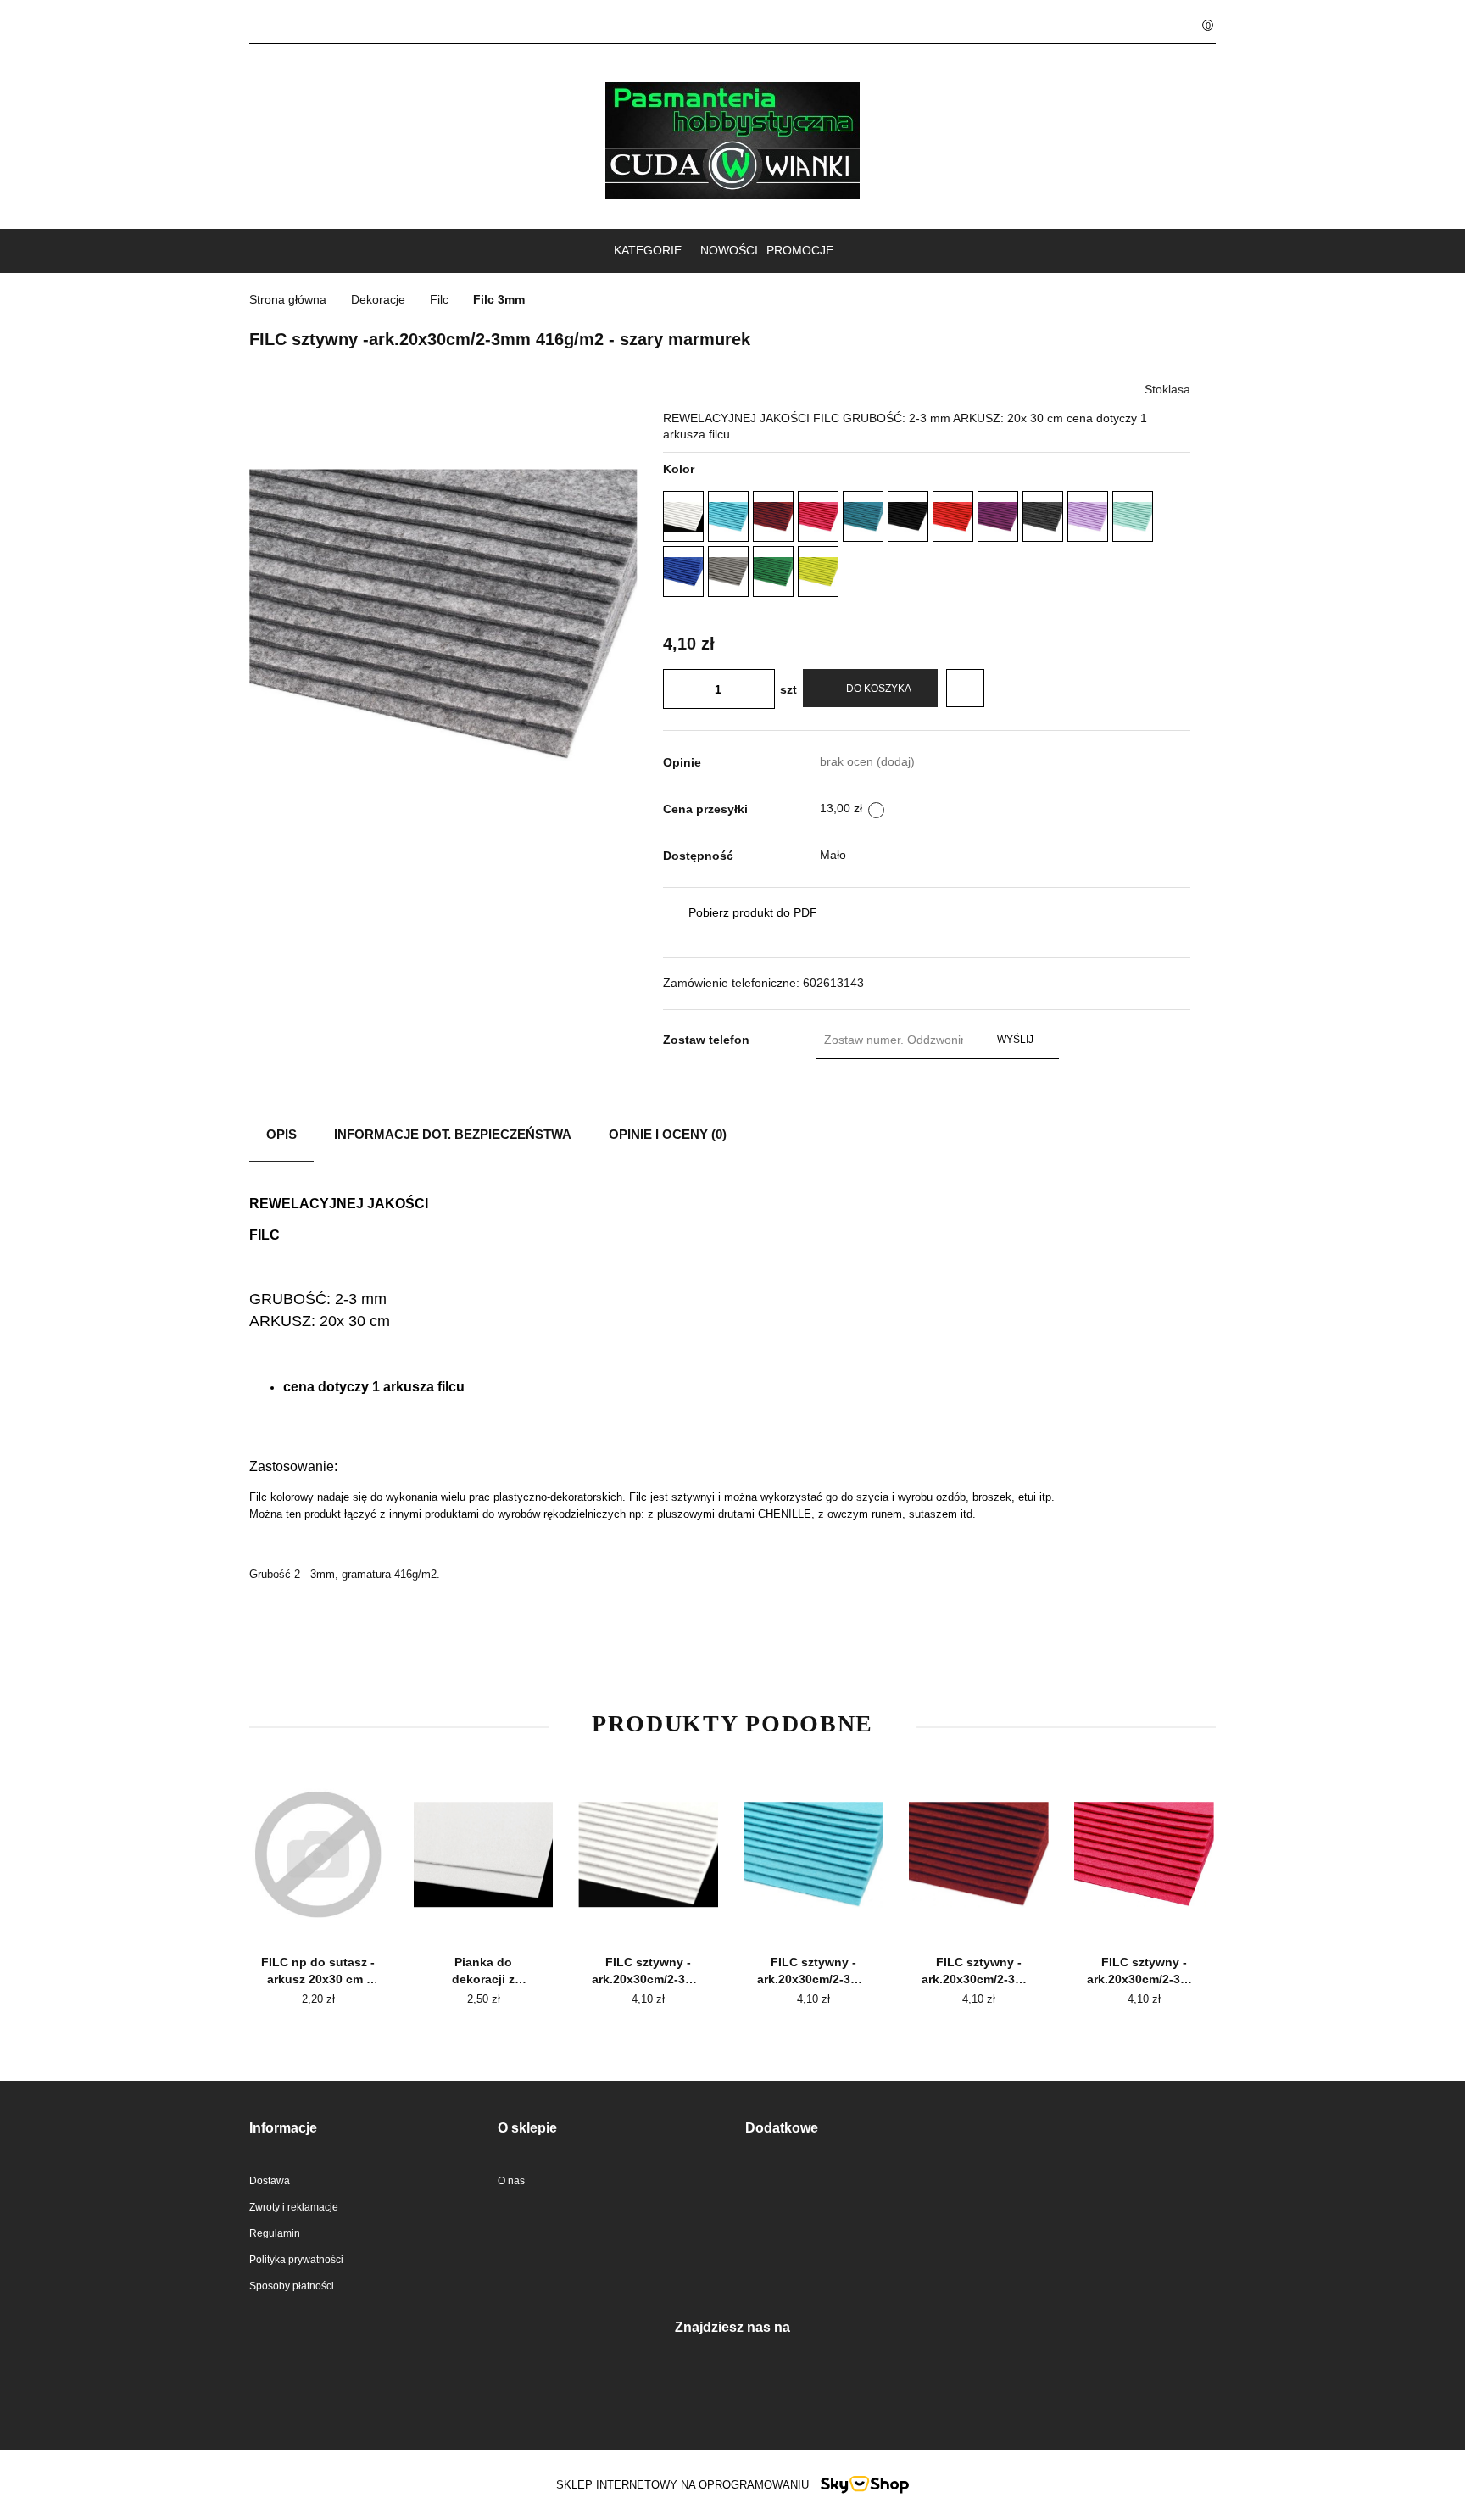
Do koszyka (879, 689)
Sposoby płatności (292, 2286)
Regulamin (275, 2233)
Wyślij (1015, 1040)
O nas (511, 2181)
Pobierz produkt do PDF (753, 912)
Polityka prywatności (296, 2260)
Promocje (800, 250)
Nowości (729, 250)
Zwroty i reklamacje (294, 2207)
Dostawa (270, 2181)
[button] (361, 2129)
